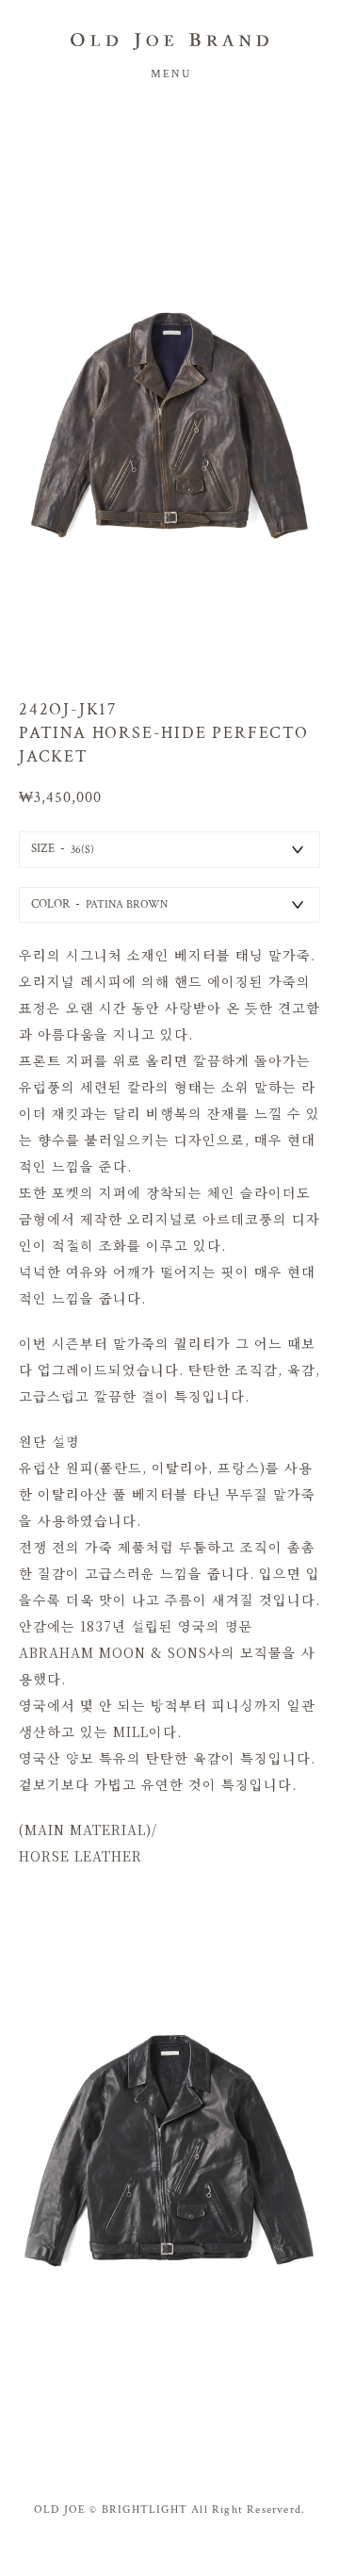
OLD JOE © (66, 2510)
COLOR (50, 904)
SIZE (43, 849)
